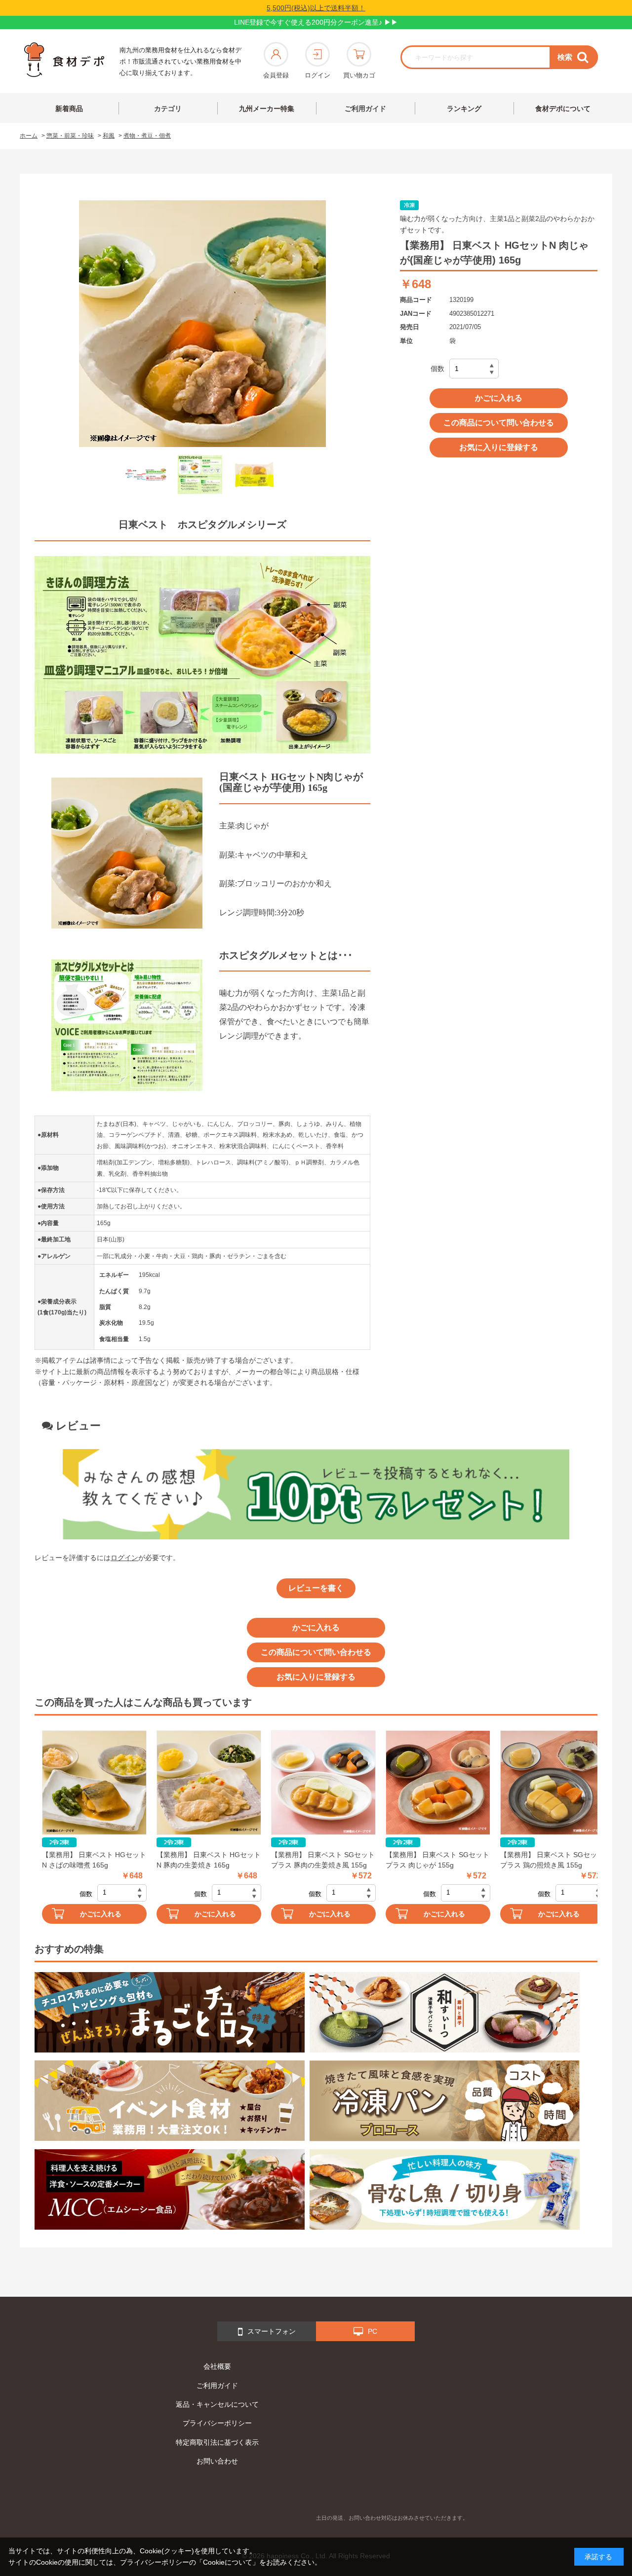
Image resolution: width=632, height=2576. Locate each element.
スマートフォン (272, 2331)
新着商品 (69, 109)
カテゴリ (168, 109)
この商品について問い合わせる (499, 423)
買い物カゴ (359, 75)
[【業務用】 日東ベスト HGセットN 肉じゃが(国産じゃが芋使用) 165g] (146, 475)
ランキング (464, 109)
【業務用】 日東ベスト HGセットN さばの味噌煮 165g (94, 1860)
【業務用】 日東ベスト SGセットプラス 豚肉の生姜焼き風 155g (323, 1860)
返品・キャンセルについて (217, 2404)
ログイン (317, 75)
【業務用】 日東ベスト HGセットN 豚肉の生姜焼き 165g (209, 1860)
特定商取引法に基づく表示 (217, 2442)
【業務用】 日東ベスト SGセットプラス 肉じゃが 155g (437, 1860)
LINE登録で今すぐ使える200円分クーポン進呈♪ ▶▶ (316, 22)
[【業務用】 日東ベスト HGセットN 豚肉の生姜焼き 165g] (209, 1783)
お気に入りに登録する (499, 447)
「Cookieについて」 (228, 2562)
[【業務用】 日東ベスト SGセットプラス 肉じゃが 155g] (438, 1783)
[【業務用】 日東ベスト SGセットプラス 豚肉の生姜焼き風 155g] (323, 1783)
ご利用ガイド (365, 109)
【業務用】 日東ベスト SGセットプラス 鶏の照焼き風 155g (552, 1860)
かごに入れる (499, 398)
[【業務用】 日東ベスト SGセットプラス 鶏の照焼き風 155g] (553, 1783)
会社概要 (217, 2366)
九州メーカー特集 (267, 109)
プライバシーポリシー (217, 2423)
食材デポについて (563, 109)
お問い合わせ (217, 2461)
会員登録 (276, 75)
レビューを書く (316, 1588)
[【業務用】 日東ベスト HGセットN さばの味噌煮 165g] (94, 1783)
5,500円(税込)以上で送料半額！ (316, 8)
